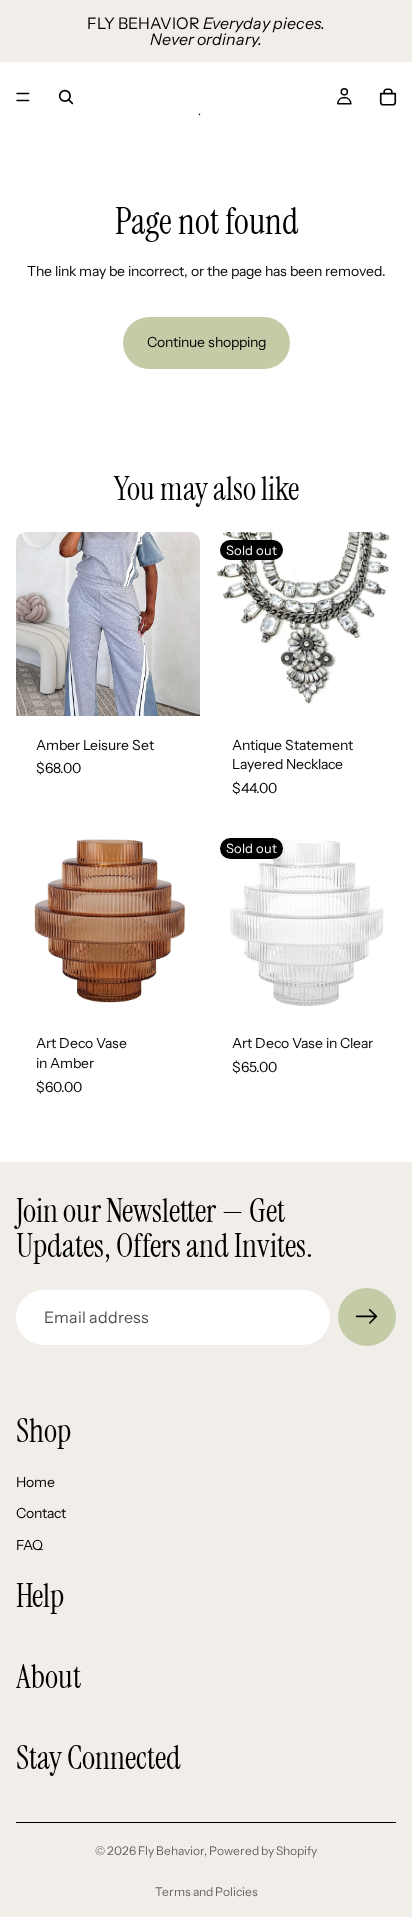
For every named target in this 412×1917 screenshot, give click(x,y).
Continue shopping (206, 342)
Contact (41, 1514)
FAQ (29, 1545)
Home (35, 1482)
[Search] (66, 97)
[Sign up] (367, 1317)
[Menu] (23, 97)
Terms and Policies (206, 1891)
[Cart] (388, 97)
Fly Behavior (171, 1850)
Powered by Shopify (263, 1850)
